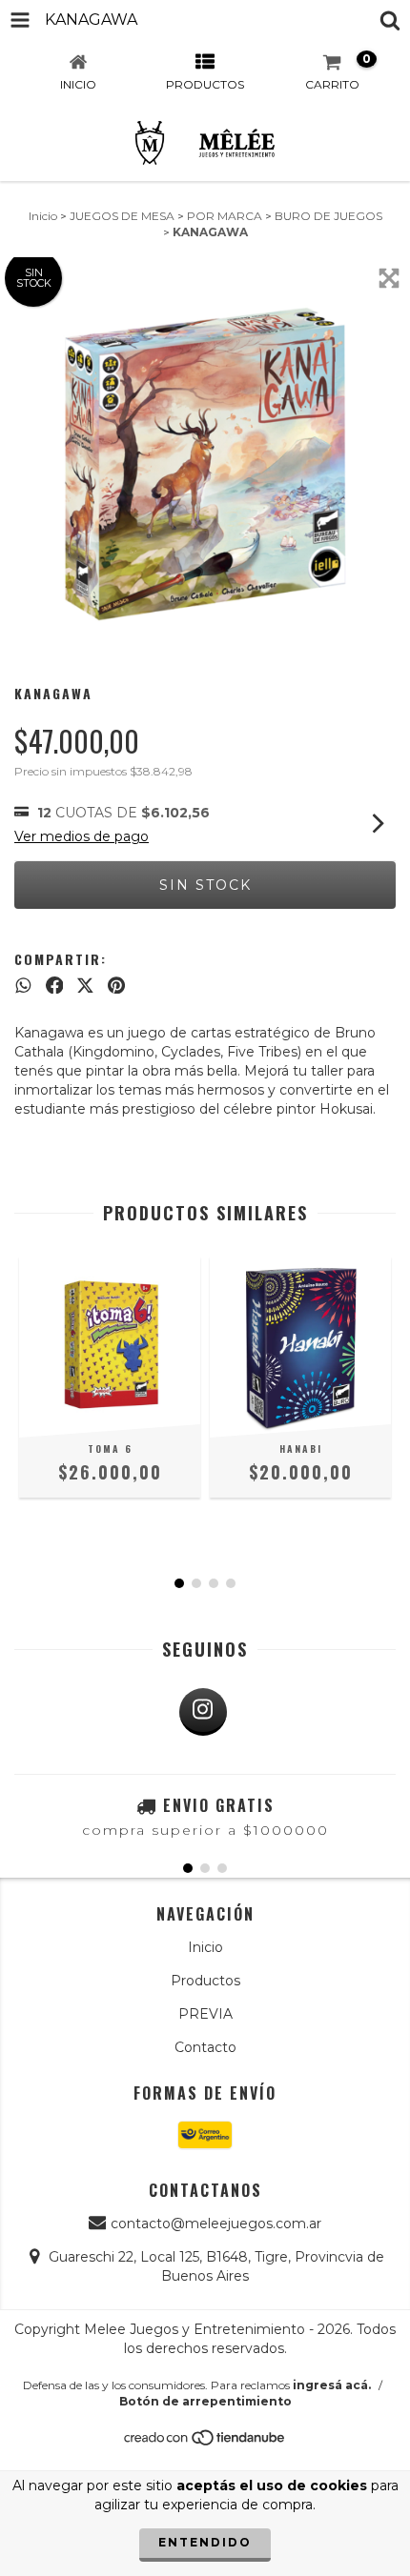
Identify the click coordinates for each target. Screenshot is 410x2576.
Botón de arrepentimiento (205, 2401)
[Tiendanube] (205, 2442)
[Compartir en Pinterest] (116, 985)
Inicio (43, 216)
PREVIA (205, 2014)
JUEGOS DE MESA (122, 216)
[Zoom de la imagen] (389, 278)
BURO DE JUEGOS (328, 216)
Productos (205, 1981)
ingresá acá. (332, 2385)
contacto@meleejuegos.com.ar (216, 2224)
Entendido (205, 2542)
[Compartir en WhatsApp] (23, 985)
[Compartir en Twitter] (85, 985)
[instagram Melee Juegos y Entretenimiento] (203, 1712)
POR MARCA (225, 216)
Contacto (205, 2047)
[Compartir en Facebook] (55, 985)
